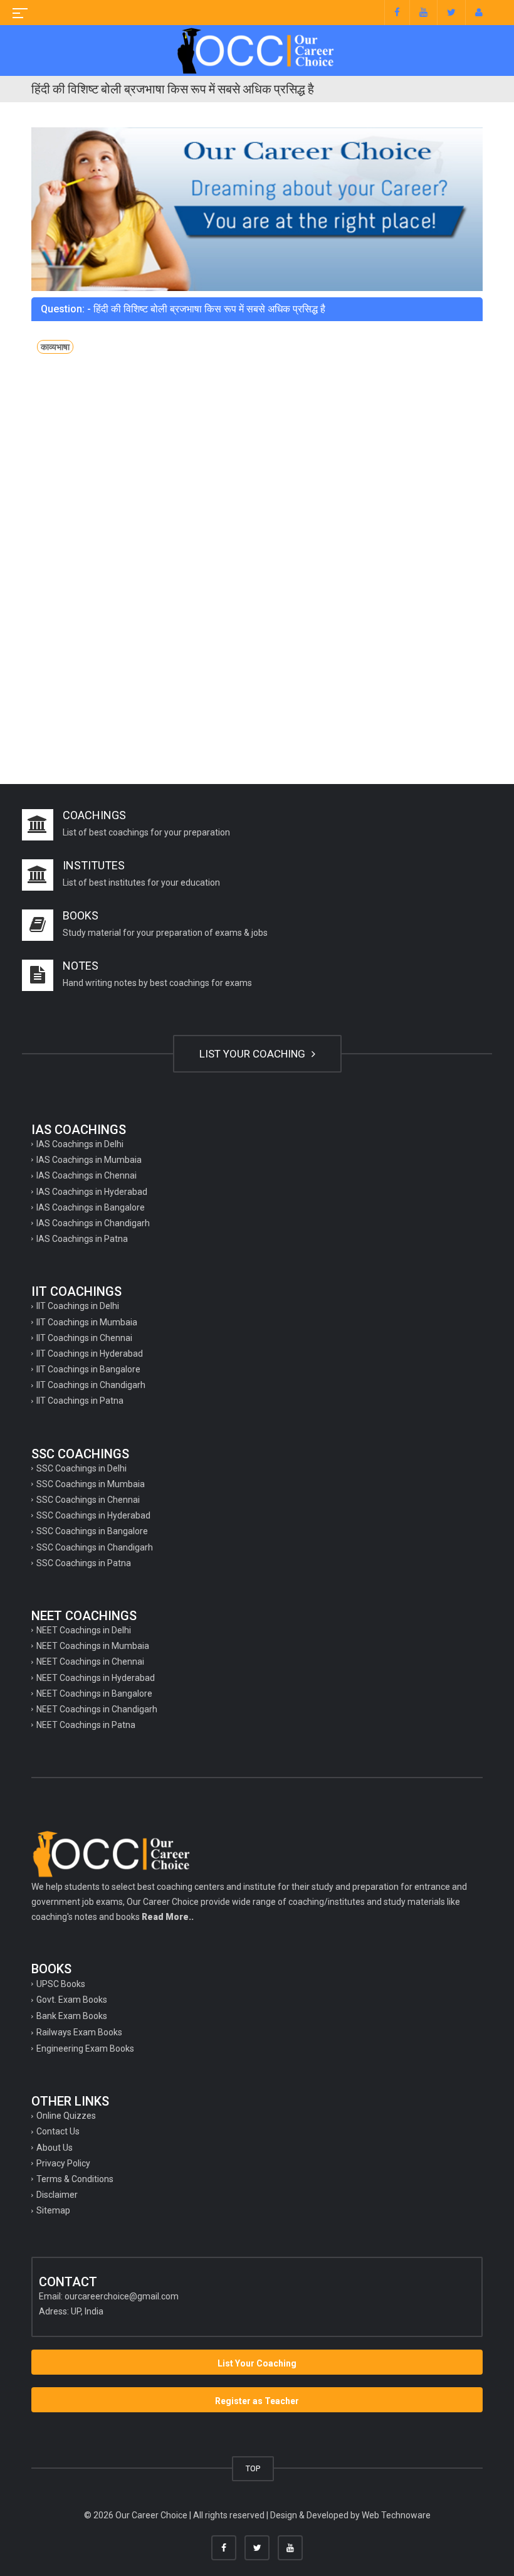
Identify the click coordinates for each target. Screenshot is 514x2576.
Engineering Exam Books (85, 2049)
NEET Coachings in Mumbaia (93, 1646)
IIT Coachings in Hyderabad (90, 1354)
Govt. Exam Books (72, 2000)
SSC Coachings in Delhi (81, 1468)
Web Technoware (396, 2515)
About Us (55, 2148)
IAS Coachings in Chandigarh (93, 1223)
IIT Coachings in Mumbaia (87, 1322)
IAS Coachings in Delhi (80, 1144)
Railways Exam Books (79, 2032)
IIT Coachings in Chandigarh (91, 1385)
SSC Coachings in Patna (84, 1563)
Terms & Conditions (75, 2179)
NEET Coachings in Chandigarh (97, 1709)
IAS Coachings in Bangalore (91, 1207)
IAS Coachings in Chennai (87, 1175)
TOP (253, 2468)
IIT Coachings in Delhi (78, 1306)
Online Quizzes (66, 2116)
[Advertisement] (257, 476)
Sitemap (53, 2210)
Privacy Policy (63, 2163)
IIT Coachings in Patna (80, 1401)
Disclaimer (57, 2195)
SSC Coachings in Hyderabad (93, 1515)
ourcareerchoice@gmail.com (122, 2296)
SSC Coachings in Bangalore (92, 1531)
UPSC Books (61, 1984)
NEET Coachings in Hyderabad (96, 1678)
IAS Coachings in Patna (82, 1239)
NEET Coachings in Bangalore (94, 1693)
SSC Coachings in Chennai (88, 1500)
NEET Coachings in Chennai (90, 1662)
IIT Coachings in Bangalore (88, 1369)
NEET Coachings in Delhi (84, 1630)
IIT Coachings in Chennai (84, 1338)
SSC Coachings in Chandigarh (95, 1547)
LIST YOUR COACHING (254, 1054)
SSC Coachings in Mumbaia (91, 1484)
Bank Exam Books (72, 2016)
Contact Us (58, 2131)
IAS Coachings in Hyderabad (92, 1192)
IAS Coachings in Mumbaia (89, 1160)
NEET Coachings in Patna (86, 1725)
